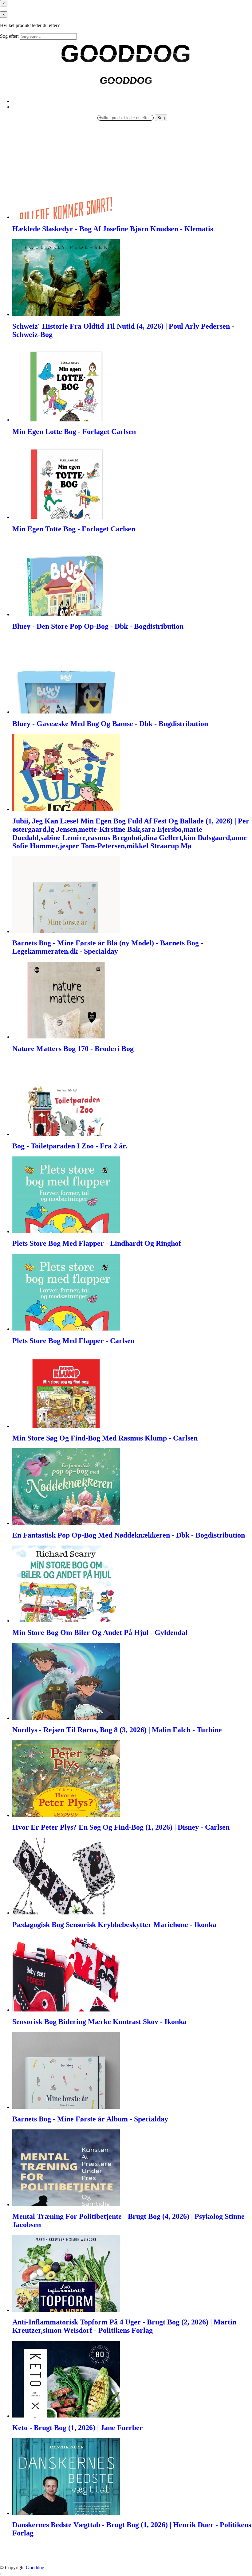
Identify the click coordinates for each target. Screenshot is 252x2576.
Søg (161, 118)
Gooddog (35, 2568)
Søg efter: (9, 36)
